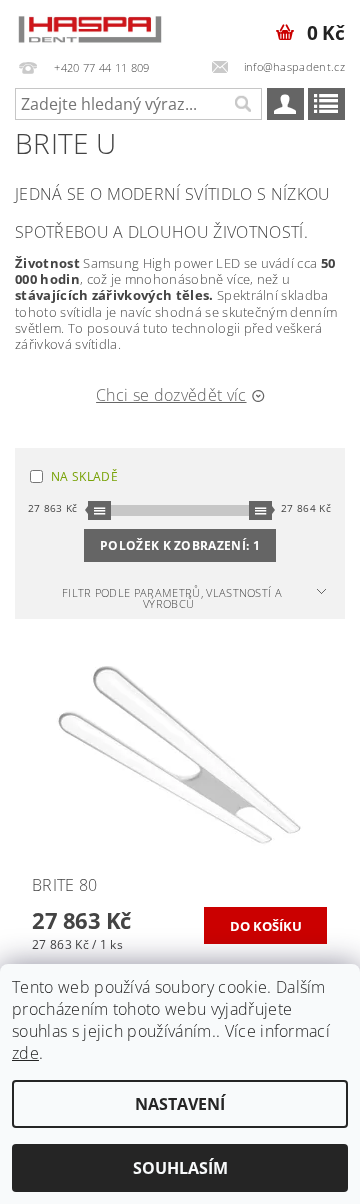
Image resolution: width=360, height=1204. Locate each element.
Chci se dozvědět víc (171, 395)
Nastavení (180, 1104)
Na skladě (84, 476)
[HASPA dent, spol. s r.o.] (90, 26)
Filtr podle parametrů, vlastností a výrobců (172, 598)
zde (25, 1053)
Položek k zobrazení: (180, 545)
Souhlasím (180, 1168)
